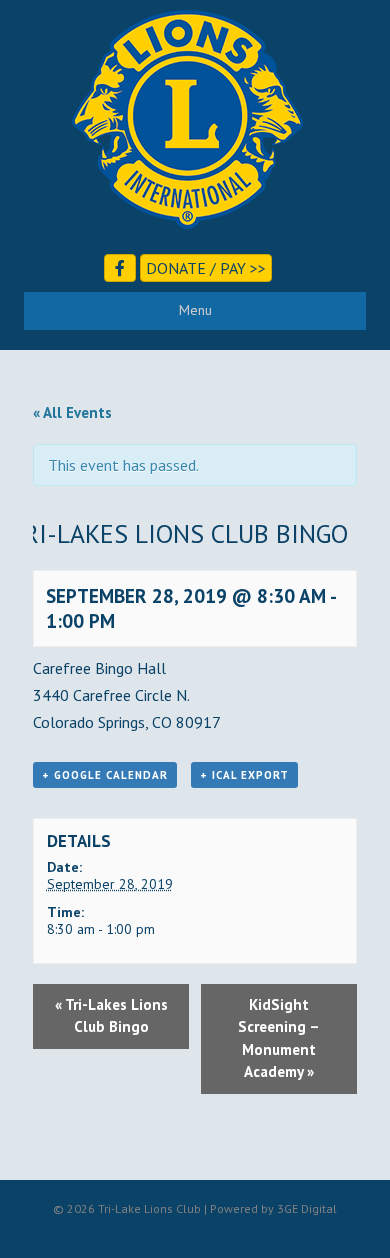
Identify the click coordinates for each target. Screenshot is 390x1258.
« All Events (72, 412)
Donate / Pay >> (206, 268)
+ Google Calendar (105, 775)
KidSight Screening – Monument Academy (279, 1038)
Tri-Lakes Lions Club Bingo (111, 1016)
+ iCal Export (244, 775)
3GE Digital (307, 1208)
